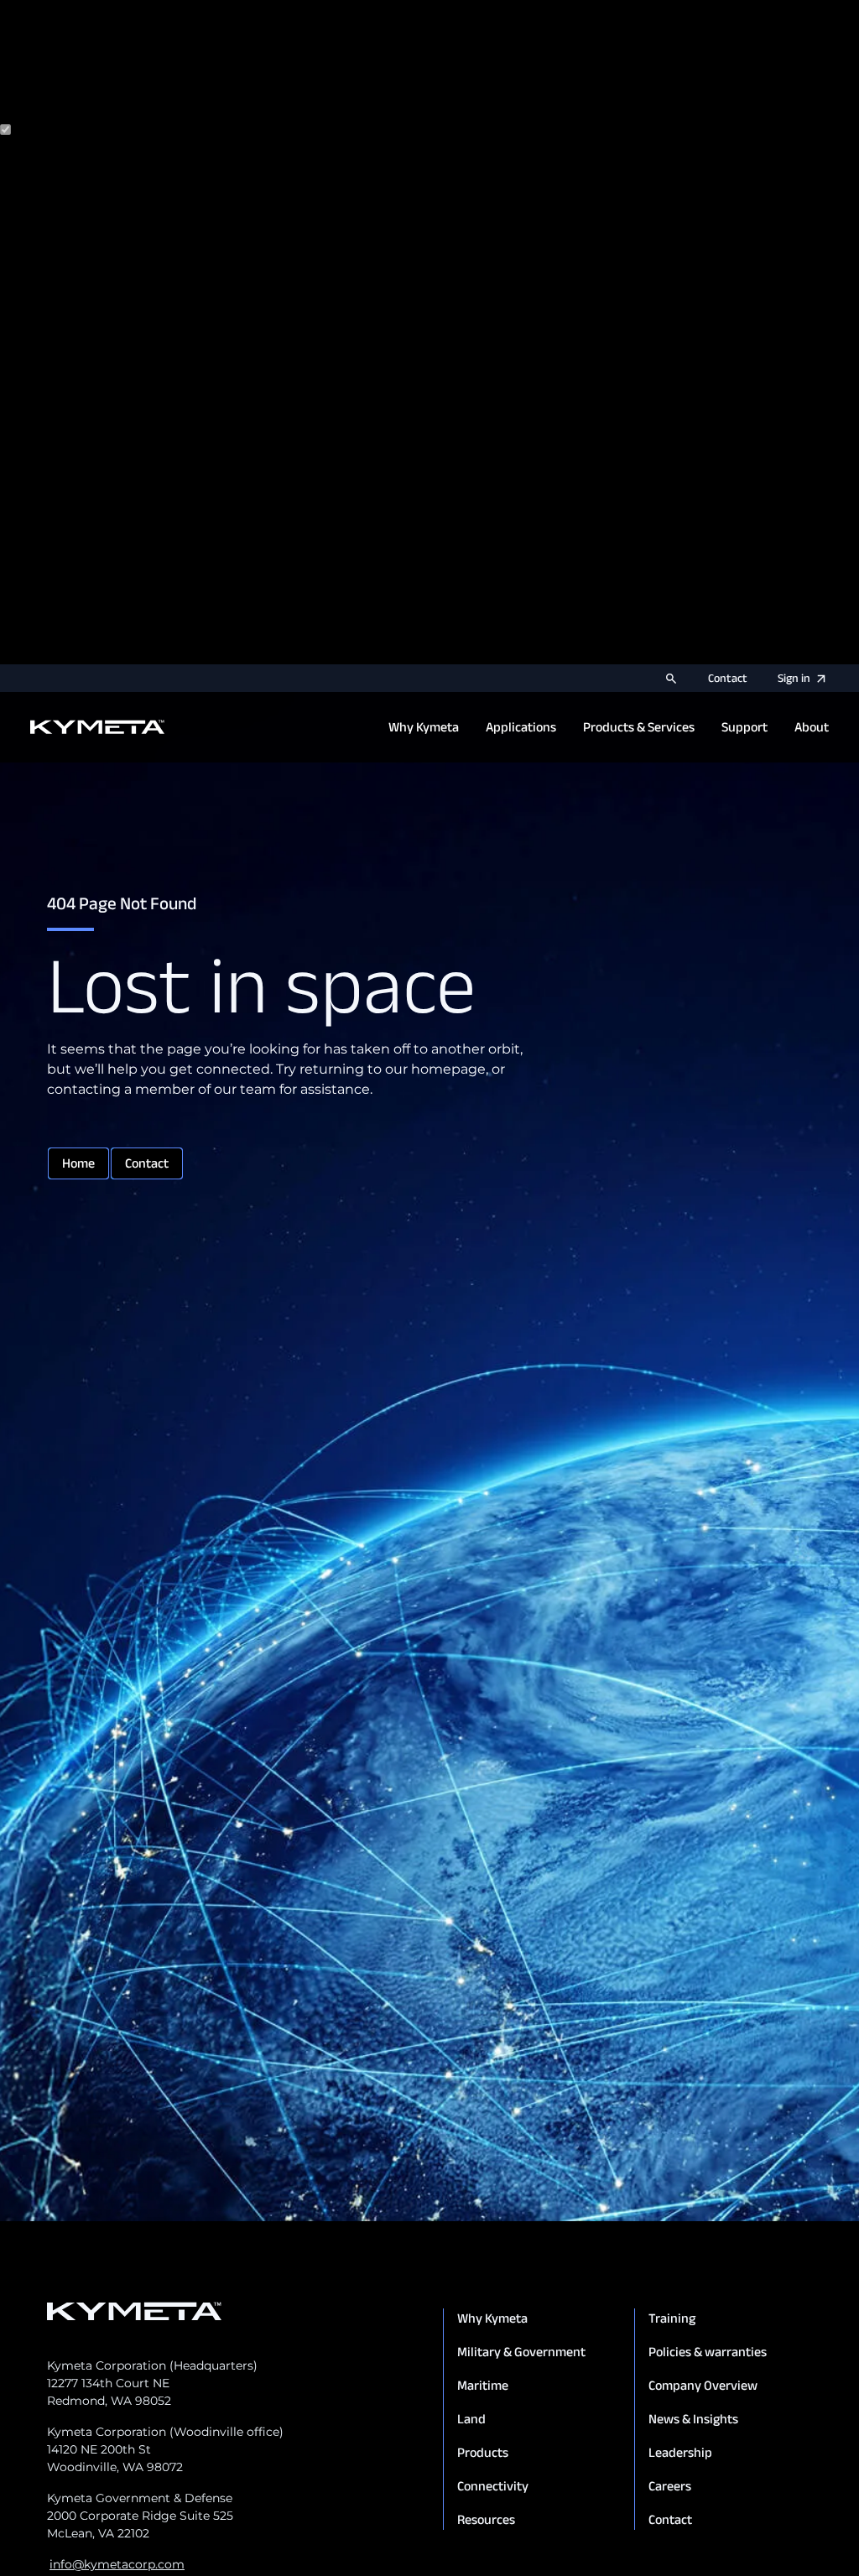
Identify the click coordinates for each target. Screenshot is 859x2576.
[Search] (671, 679)
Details (23, 654)
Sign (794, 678)
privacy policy (100, 97)
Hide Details (90, 654)
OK (180, 654)
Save (150, 654)
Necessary (79, 130)
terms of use (220, 97)
